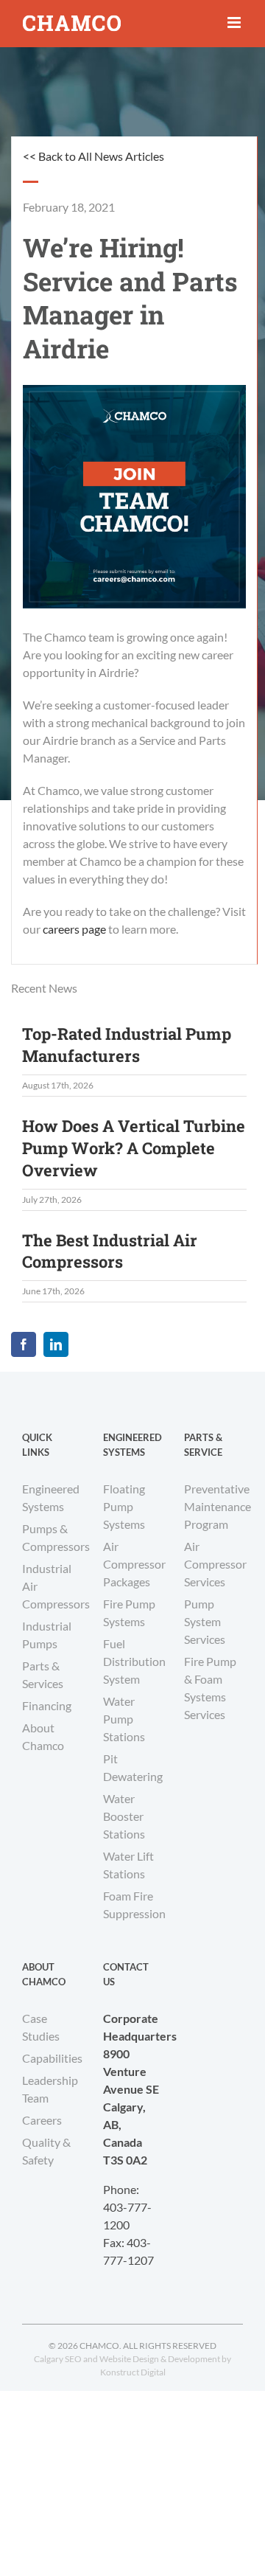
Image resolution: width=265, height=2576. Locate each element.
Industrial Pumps (47, 1635)
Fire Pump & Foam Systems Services (210, 1688)
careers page (74, 929)
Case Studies (41, 2027)
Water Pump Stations (124, 1719)
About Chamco (43, 1736)
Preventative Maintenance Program (213, 1506)
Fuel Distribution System (132, 1661)
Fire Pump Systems (129, 1612)
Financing (47, 1705)
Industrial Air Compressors (52, 1586)
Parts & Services (43, 1674)
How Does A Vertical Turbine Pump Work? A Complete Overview (134, 1148)
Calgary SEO (58, 2359)
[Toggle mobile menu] (235, 22)
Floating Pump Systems (124, 1506)
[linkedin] (56, 1344)
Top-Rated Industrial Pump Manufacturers (127, 1045)
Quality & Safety (46, 2151)
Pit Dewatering (132, 1767)
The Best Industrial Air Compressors (110, 1251)
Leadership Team (50, 2089)
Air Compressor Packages (132, 1564)
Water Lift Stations (128, 1865)
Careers (42, 2120)
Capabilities (52, 2058)
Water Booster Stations (124, 1816)
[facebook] (24, 1344)
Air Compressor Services (213, 1564)
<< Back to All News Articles (93, 156)
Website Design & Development (160, 2359)
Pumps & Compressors (52, 1537)
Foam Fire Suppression (132, 1905)
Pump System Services (205, 1621)
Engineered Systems (51, 1497)
